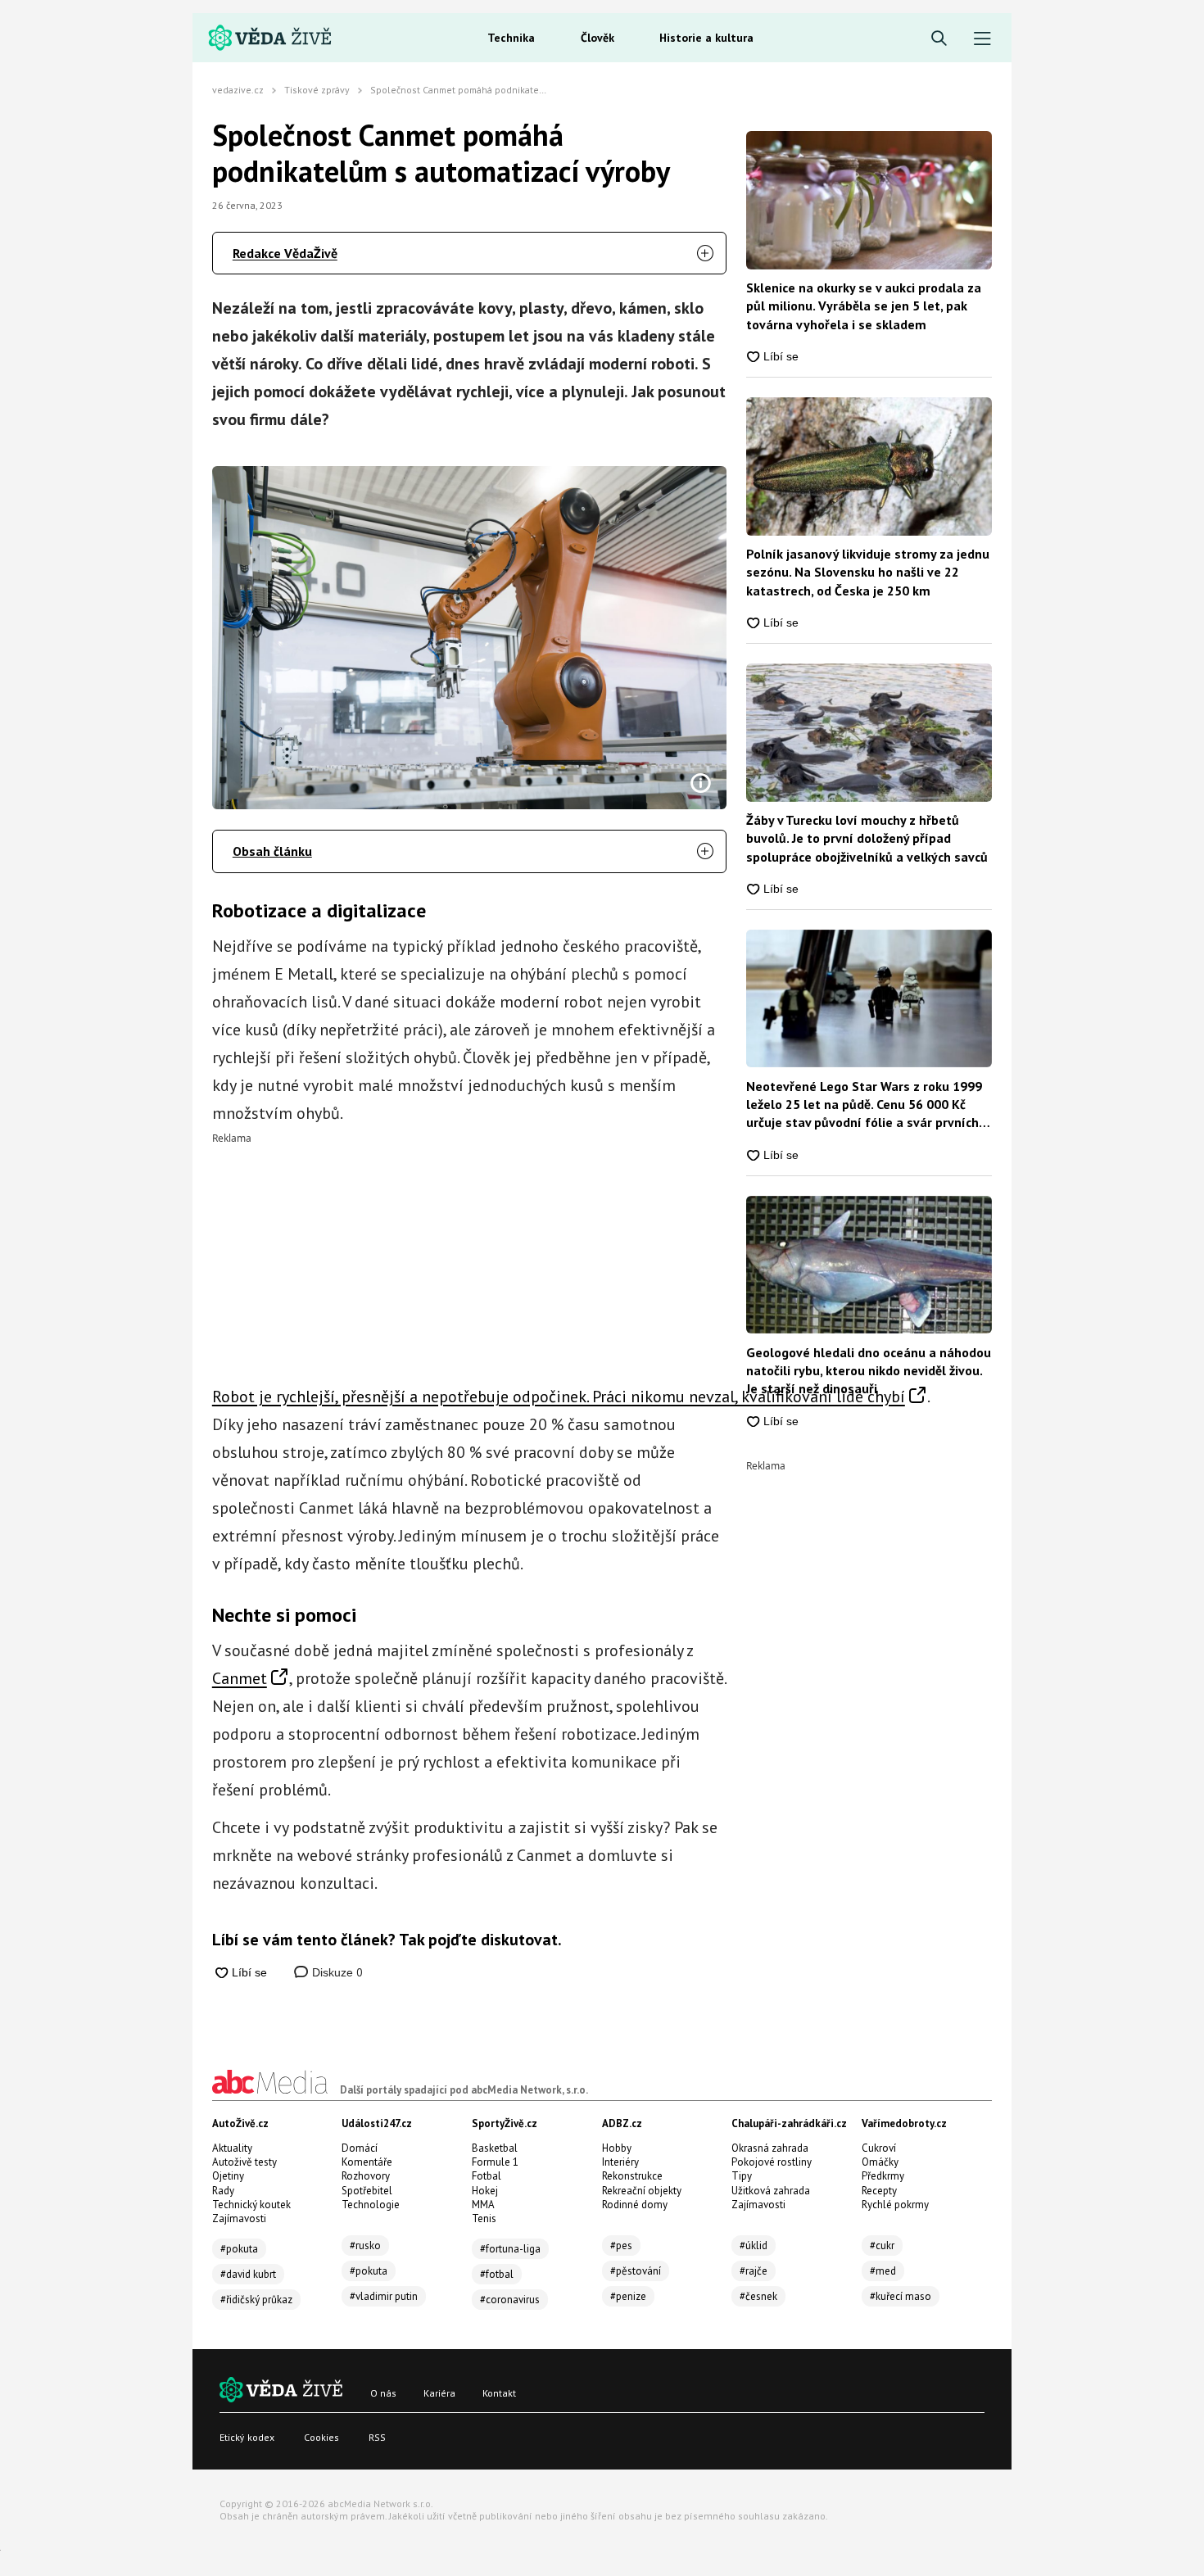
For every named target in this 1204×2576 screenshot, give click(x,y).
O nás (383, 2393)
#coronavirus (510, 2300)
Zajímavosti (239, 2218)
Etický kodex (247, 2437)
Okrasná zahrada (770, 2148)
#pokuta (239, 2249)
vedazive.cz (238, 90)
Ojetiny (228, 2176)
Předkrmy (883, 2176)
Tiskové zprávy (317, 90)
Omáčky (880, 2162)
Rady (223, 2191)
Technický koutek (251, 2205)
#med (883, 2271)
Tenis (484, 2218)
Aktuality (232, 2148)
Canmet (240, 1678)
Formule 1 (495, 2162)
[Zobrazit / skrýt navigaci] (982, 39)
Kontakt (499, 2393)
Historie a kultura (706, 38)
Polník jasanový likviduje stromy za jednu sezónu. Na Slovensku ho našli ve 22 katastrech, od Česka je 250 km (868, 572)
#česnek (758, 2296)
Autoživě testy (244, 2162)
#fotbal (497, 2274)
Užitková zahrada (771, 2191)
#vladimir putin (384, 2296)
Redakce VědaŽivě (285, 253)
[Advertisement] (470, 1258)
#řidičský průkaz (256, 2300)
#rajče (754, 2271)
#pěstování (636, 2271)
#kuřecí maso (901, 2296)
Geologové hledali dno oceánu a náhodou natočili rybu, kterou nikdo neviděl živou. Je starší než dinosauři (869, 1371)
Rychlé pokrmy (895, 2205)
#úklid (754, 2246)
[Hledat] (939, 39)
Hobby (617, 2148)
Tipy (742, 2176)
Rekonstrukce (632, 2176)
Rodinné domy (635, 2205)
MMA (483, 2205)
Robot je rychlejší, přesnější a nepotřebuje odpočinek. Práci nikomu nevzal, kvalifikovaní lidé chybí (559, 1397)
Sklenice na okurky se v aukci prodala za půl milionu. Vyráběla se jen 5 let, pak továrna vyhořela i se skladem (864, 306)
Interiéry (620, 2162)
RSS (377, 2437)
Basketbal (495, 2148)
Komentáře (367, 2162)
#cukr (882, 2246)
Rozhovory (366, 2176)
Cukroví (879, 2148)
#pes (621, 2246)
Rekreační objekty (642, 2191)
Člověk (597, 38)
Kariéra (439, 2393)
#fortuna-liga (510, 2249)
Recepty (879, 2191)
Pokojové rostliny (772, 2162)
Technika (511, 38)
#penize (628, 2296)
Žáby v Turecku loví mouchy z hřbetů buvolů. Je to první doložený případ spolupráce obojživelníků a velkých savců (867, 838)
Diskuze (336, 1972)
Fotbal (487, 2176)
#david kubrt (248, 2274)
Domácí (360, 2148)
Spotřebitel (367, 2191)
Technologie (371, 2205)
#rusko (365, 2246)
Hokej (485, 2191)
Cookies (321, 2437)
